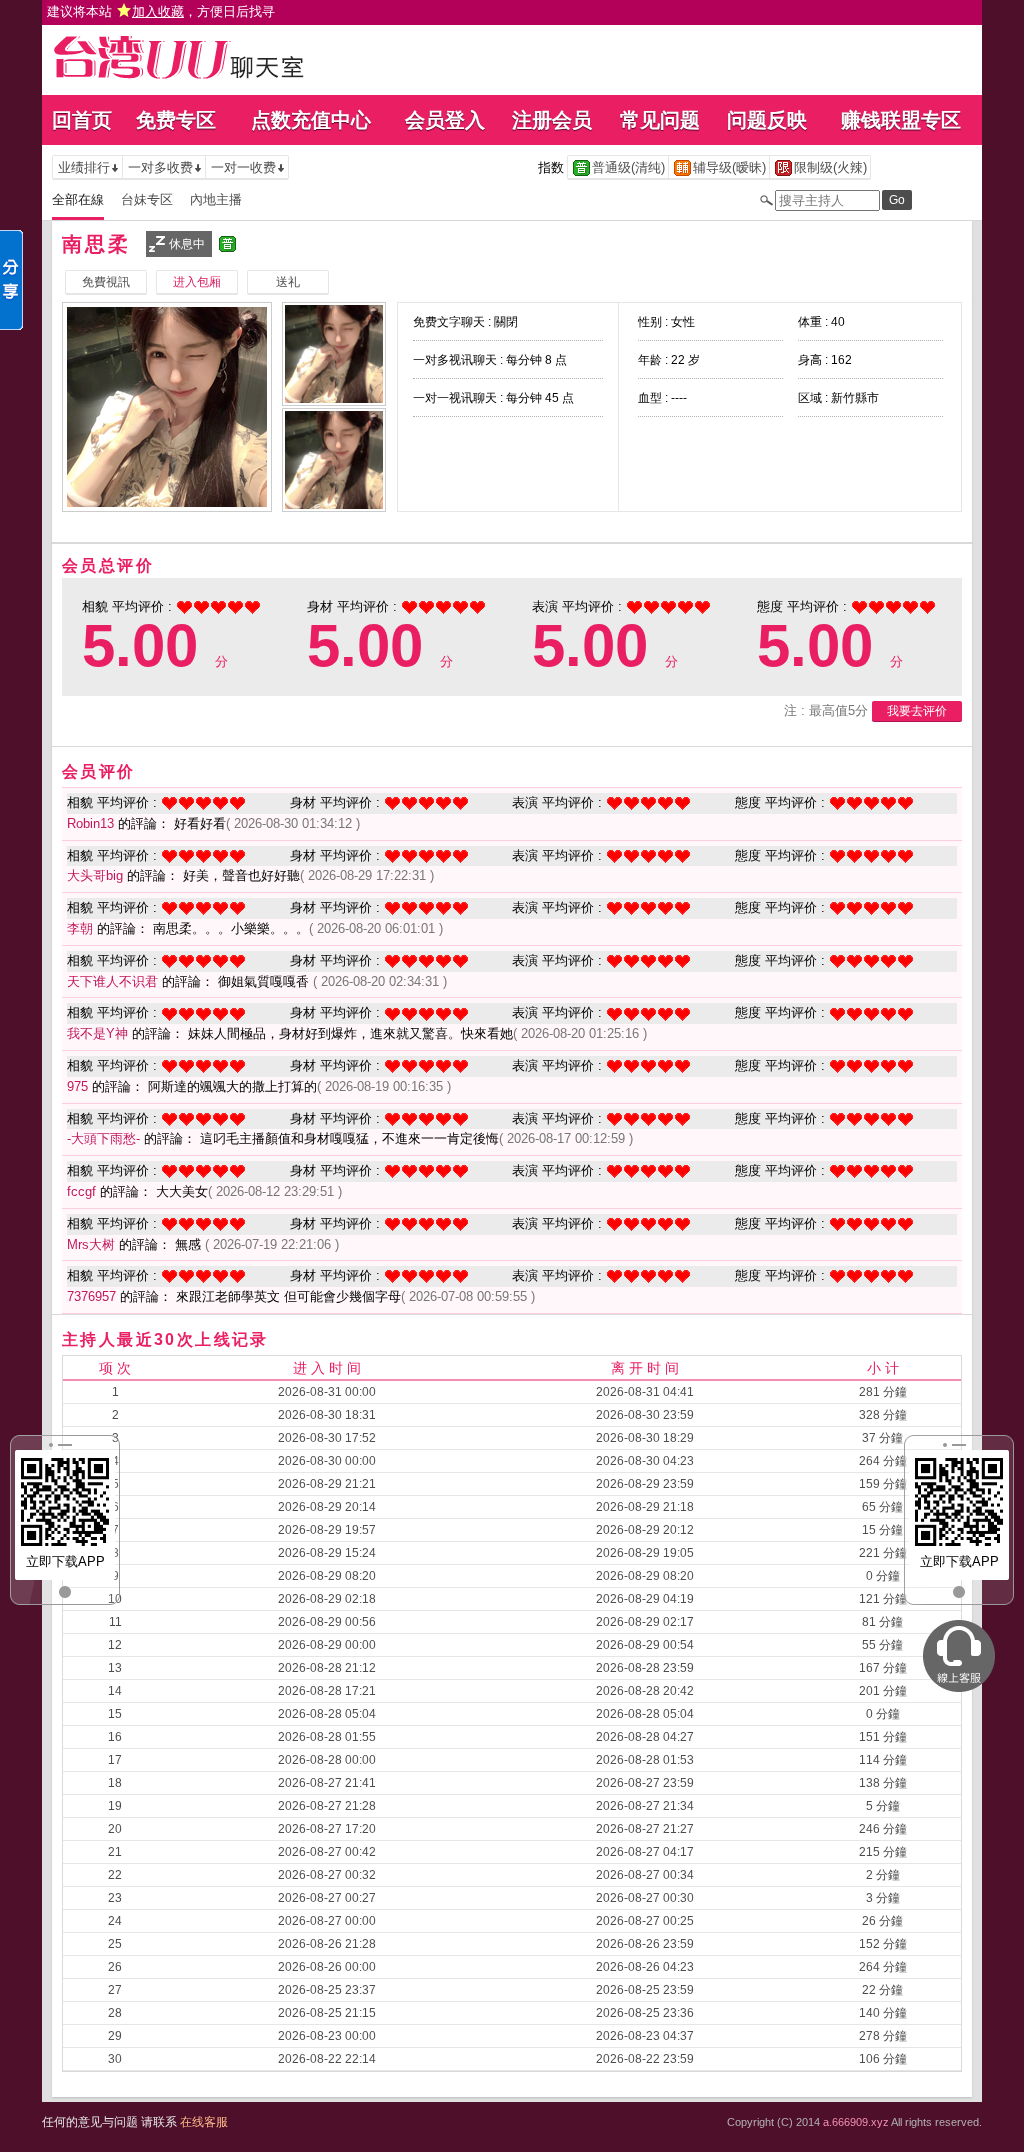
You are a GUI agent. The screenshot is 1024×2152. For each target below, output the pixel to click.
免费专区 (176, 120)
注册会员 (552, 120)
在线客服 (204, 2122)
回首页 (82, 120)
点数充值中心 (311, 120)
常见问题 (660, 120)
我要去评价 (917, 711)
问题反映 (767, 120)
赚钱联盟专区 (901, 120)
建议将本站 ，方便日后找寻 (161, 11)
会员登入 (445, 120)
